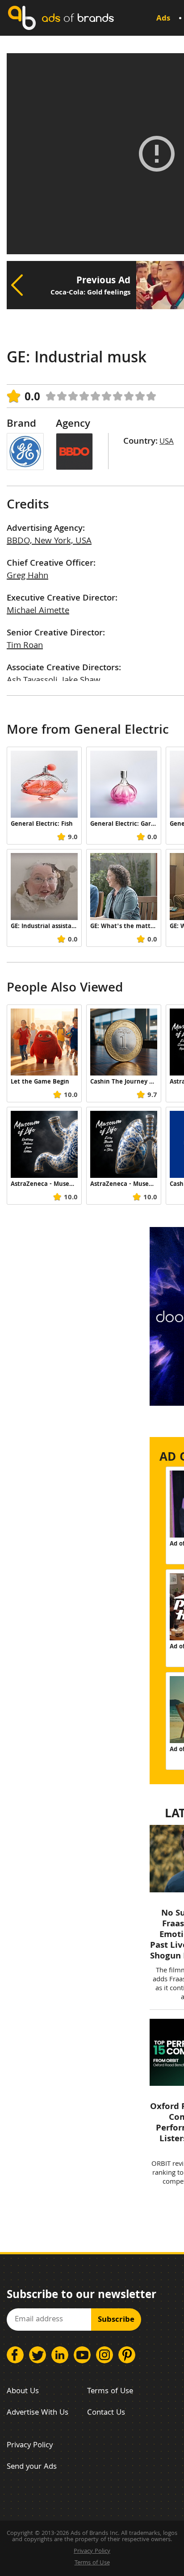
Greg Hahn (27, 576)
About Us (23, 2392)
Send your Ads (32, 2467)
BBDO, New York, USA (49, 542)
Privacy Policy (30, 2446)
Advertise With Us (38, 2413)
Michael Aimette (38, 611)
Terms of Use (110, 2392)
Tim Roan (25, 646)
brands (78, 18)
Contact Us (106, 2413)
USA (167, 442)
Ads (163, 19)
